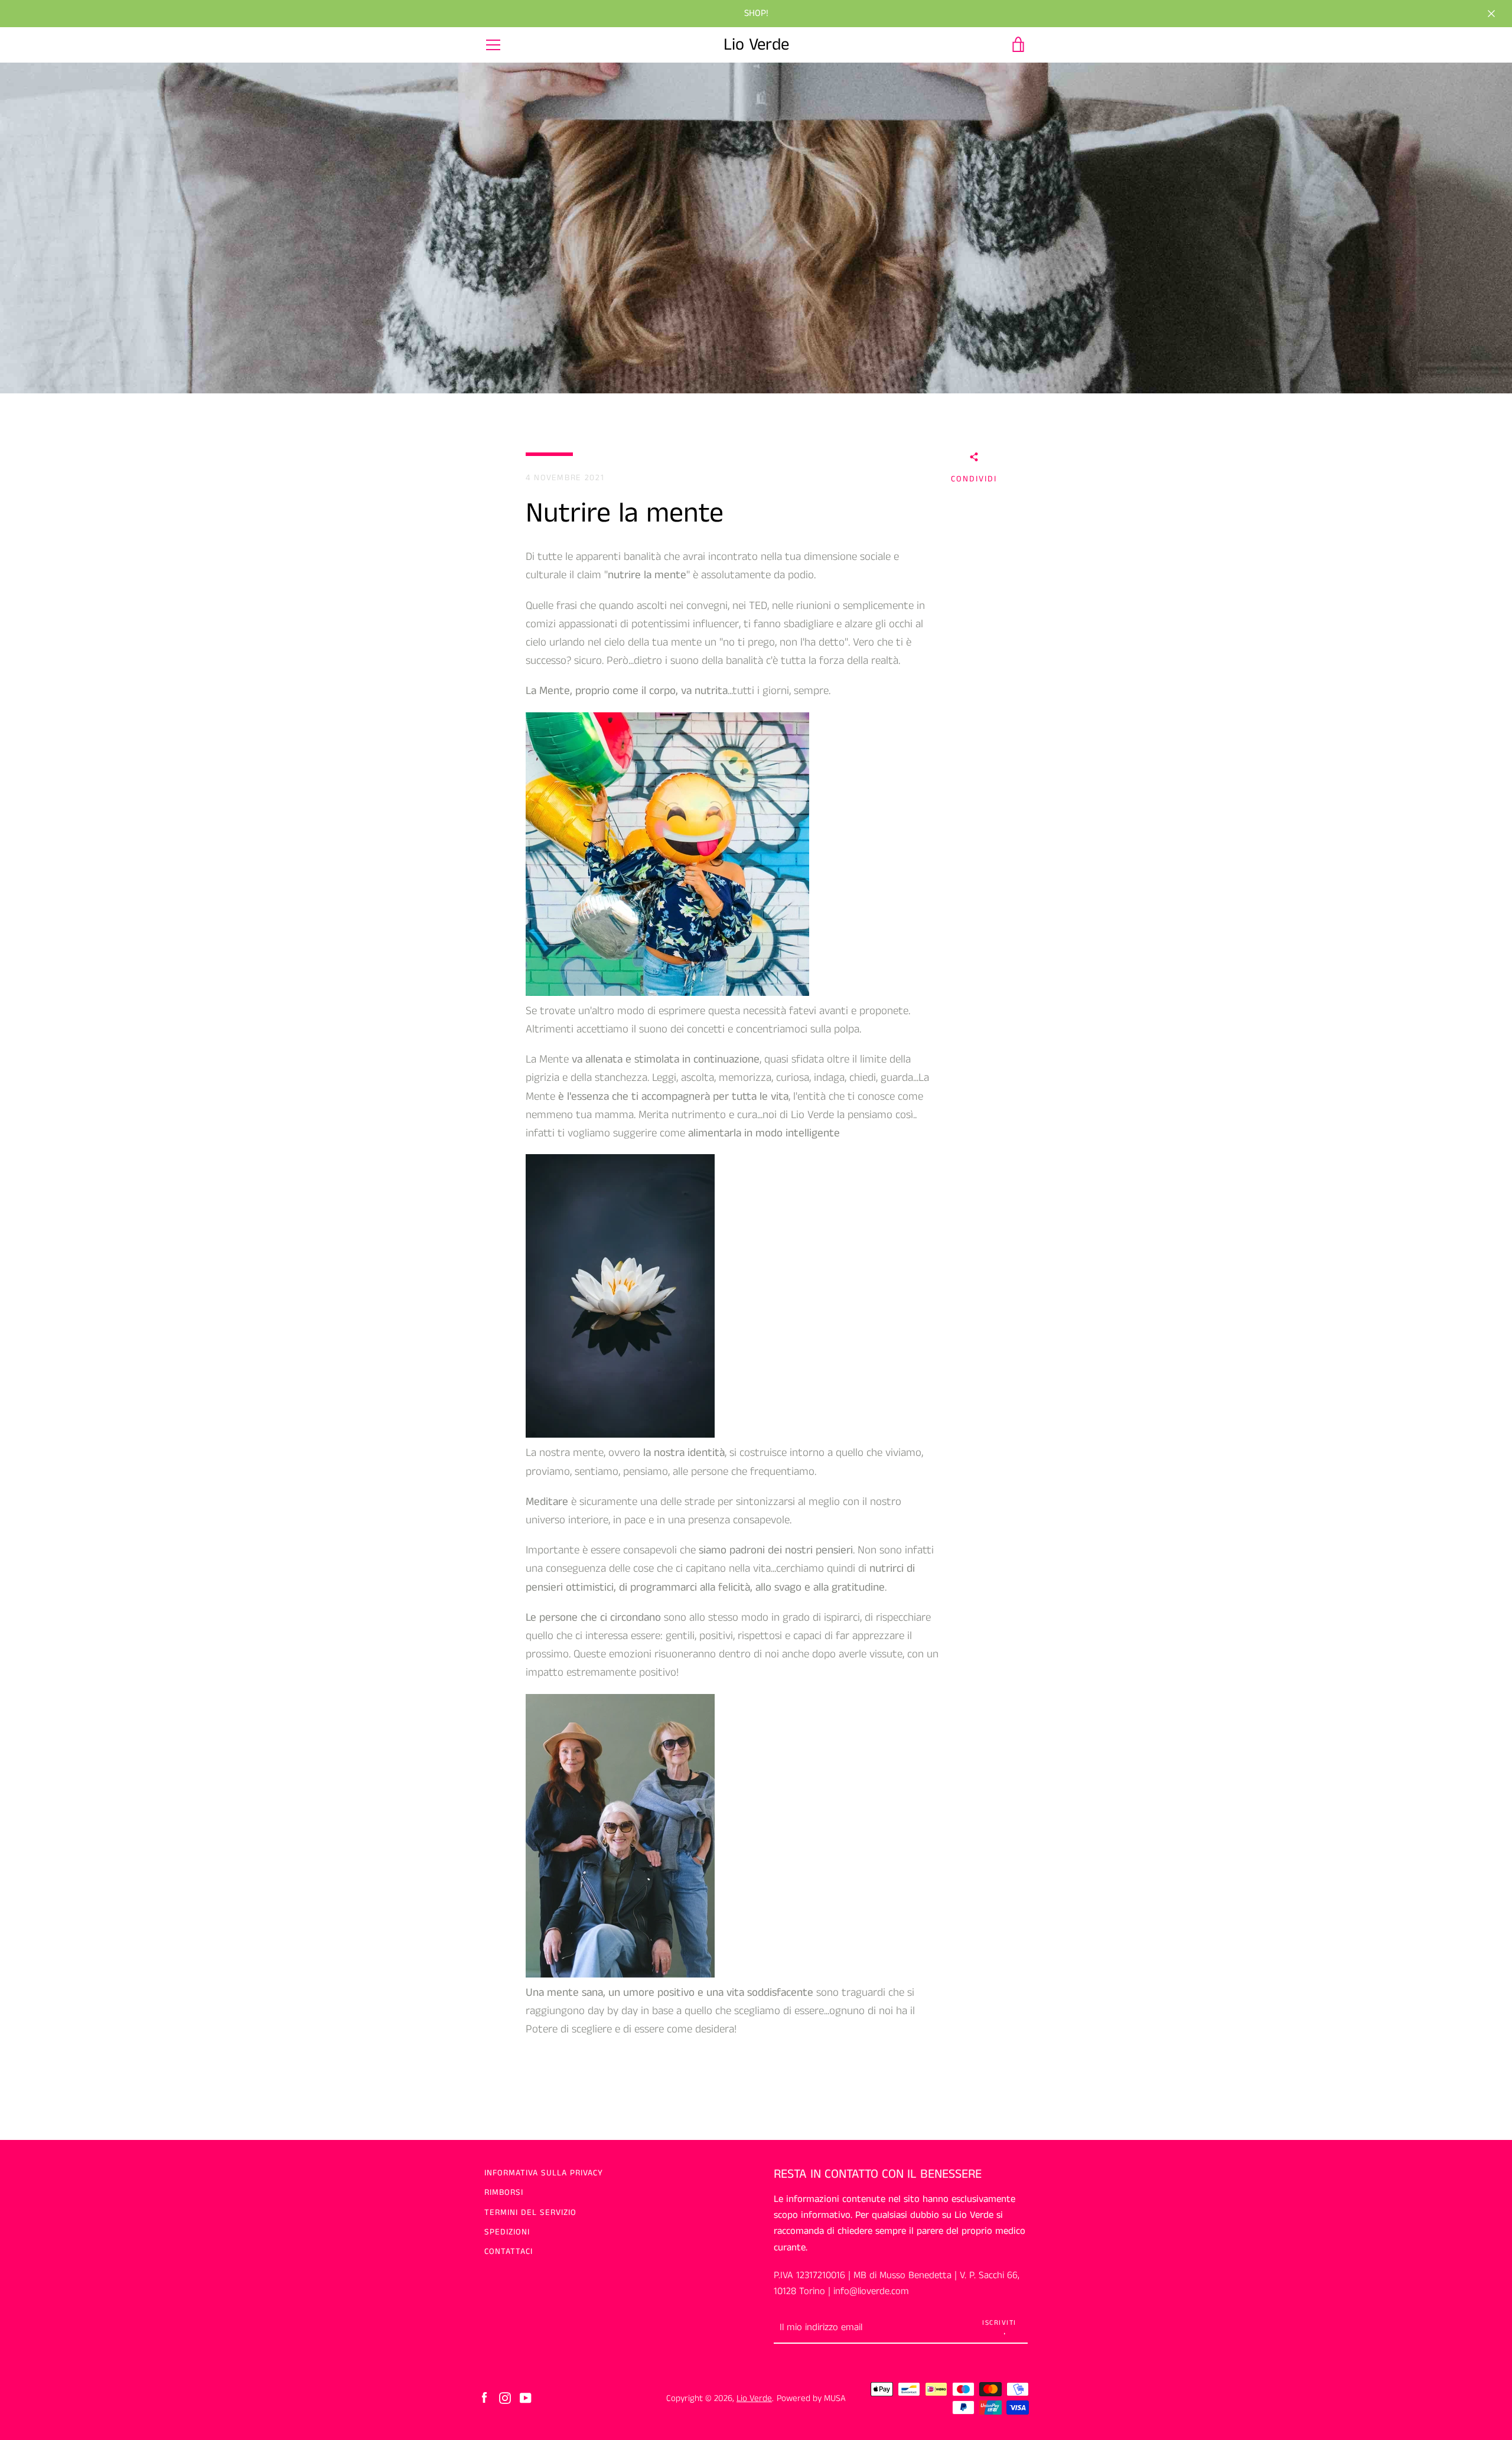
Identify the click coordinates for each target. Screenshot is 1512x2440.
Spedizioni (507, 2232)
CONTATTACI (509, 2252)
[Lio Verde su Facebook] (484, 2398)
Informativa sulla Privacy (544, 2173)
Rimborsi (504, 2193)
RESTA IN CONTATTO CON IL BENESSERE (878, 2174)
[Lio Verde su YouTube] (526, 2398)
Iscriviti (999, 2323)
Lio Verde (756, 45)
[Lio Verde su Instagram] (505, 2398)
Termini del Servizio (530, 2213)
